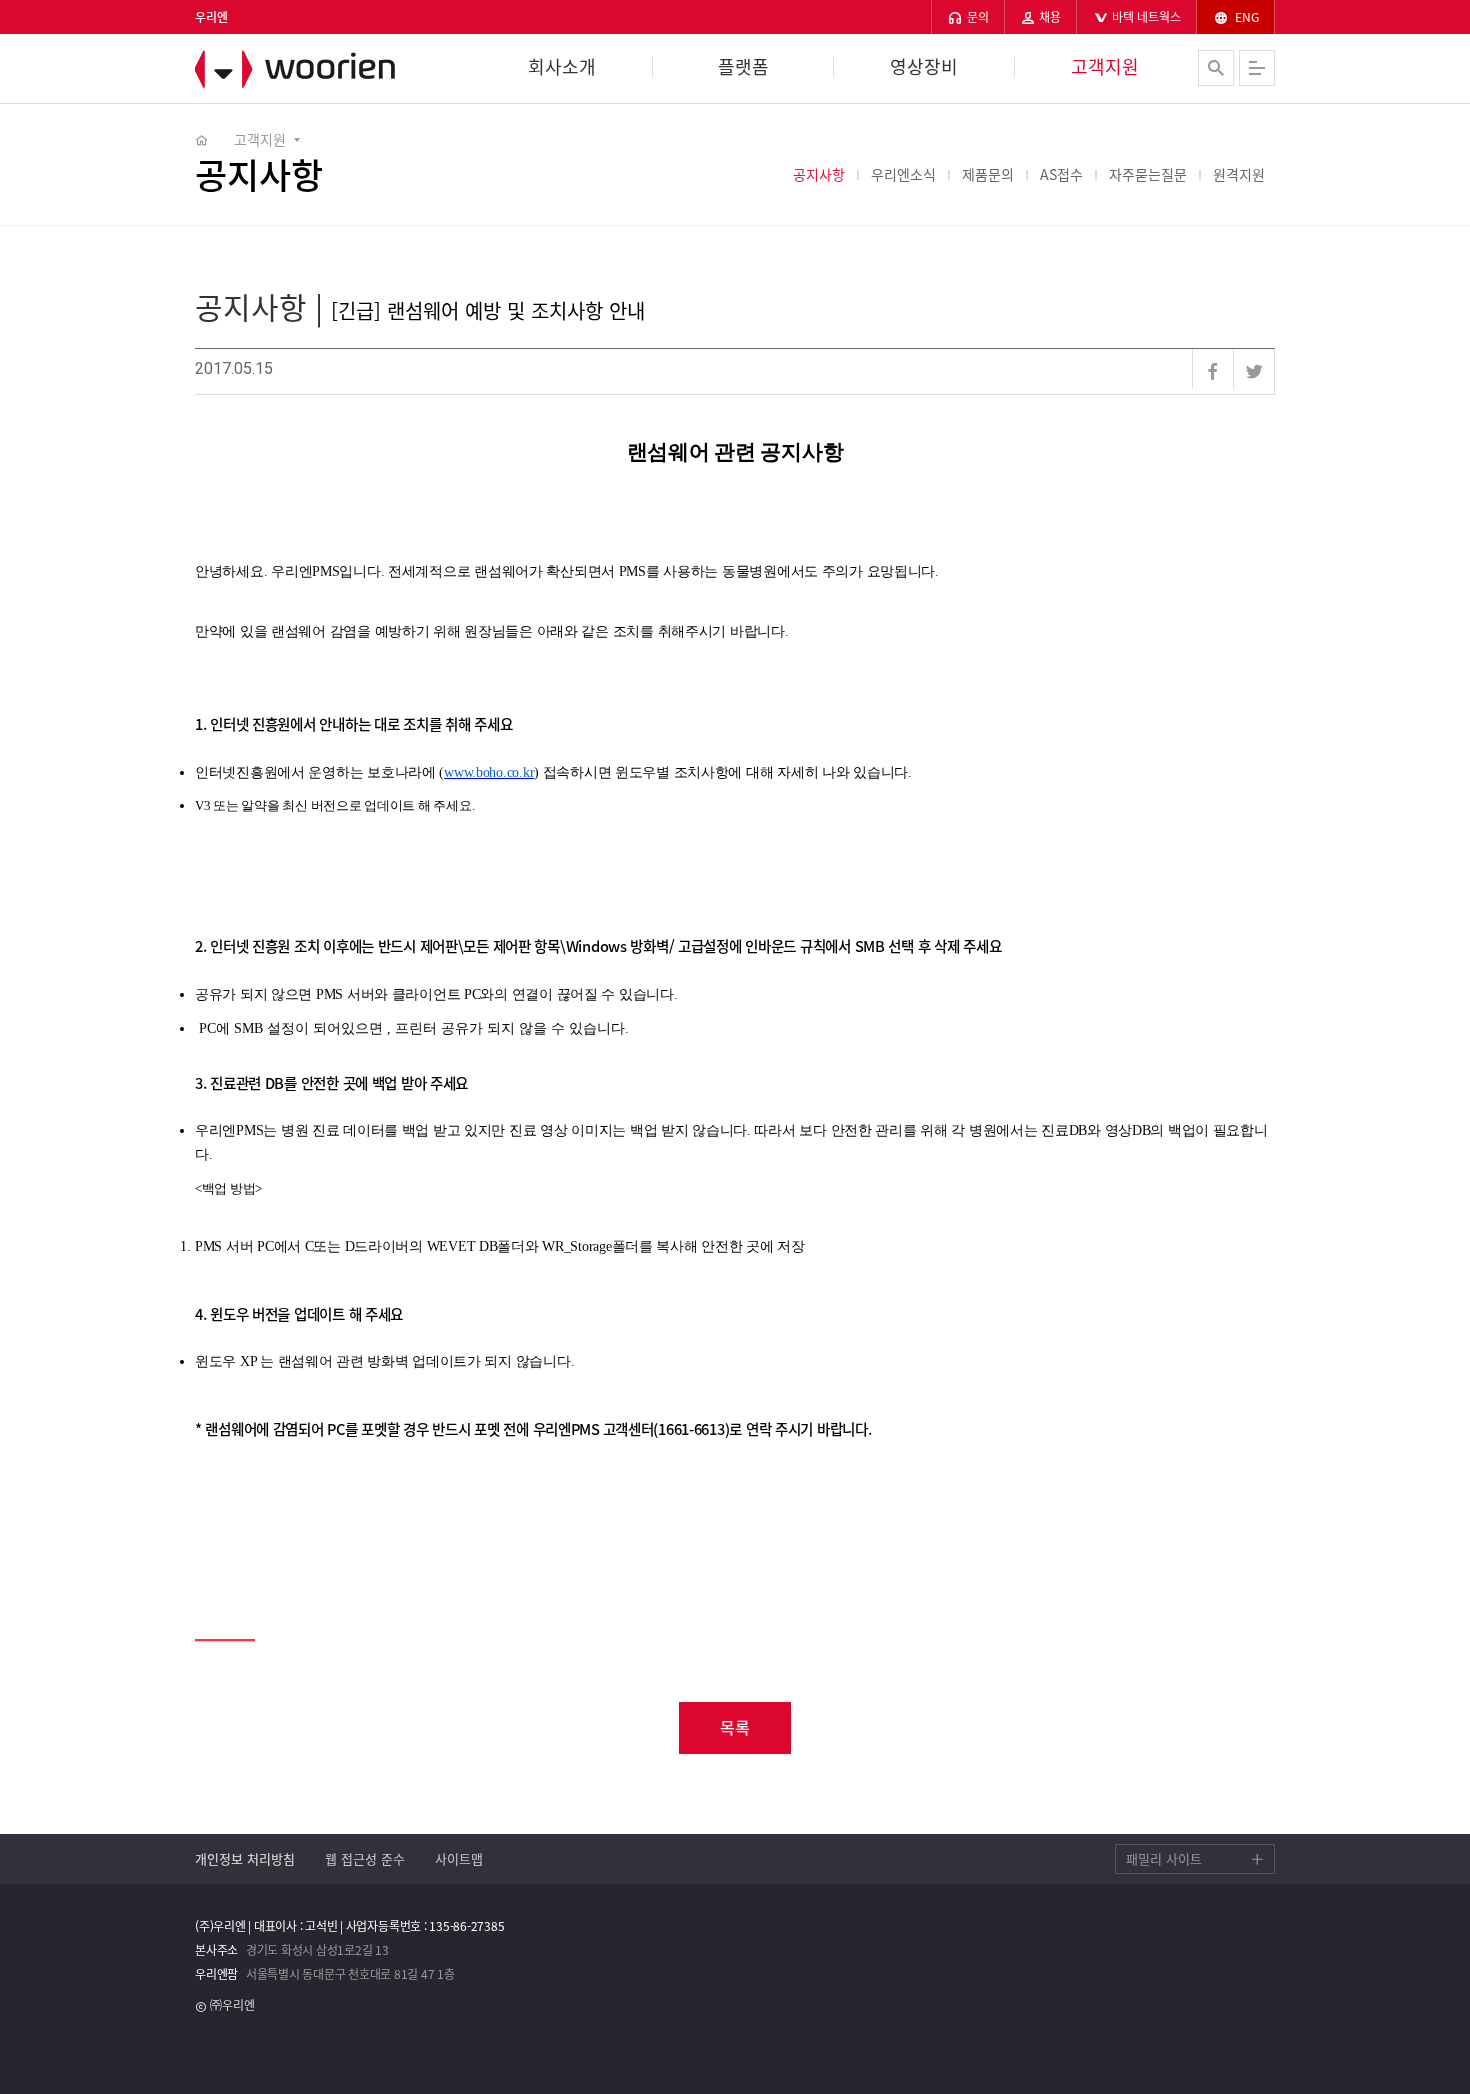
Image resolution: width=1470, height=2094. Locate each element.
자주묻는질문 (1148, 174)
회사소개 (562, 67)
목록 (735, 1727)
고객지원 (1105, 67)
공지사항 (819, 174)
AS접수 (1061, 174)
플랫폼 (743, 67)
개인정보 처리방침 (245, 1858)
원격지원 (1239, 174)
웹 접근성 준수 (365, 1858)
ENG (1245, 17)
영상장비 (924, 67)
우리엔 (305, 69)
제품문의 (988, 174)
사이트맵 (459, 1858)
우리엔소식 (903, 174)
